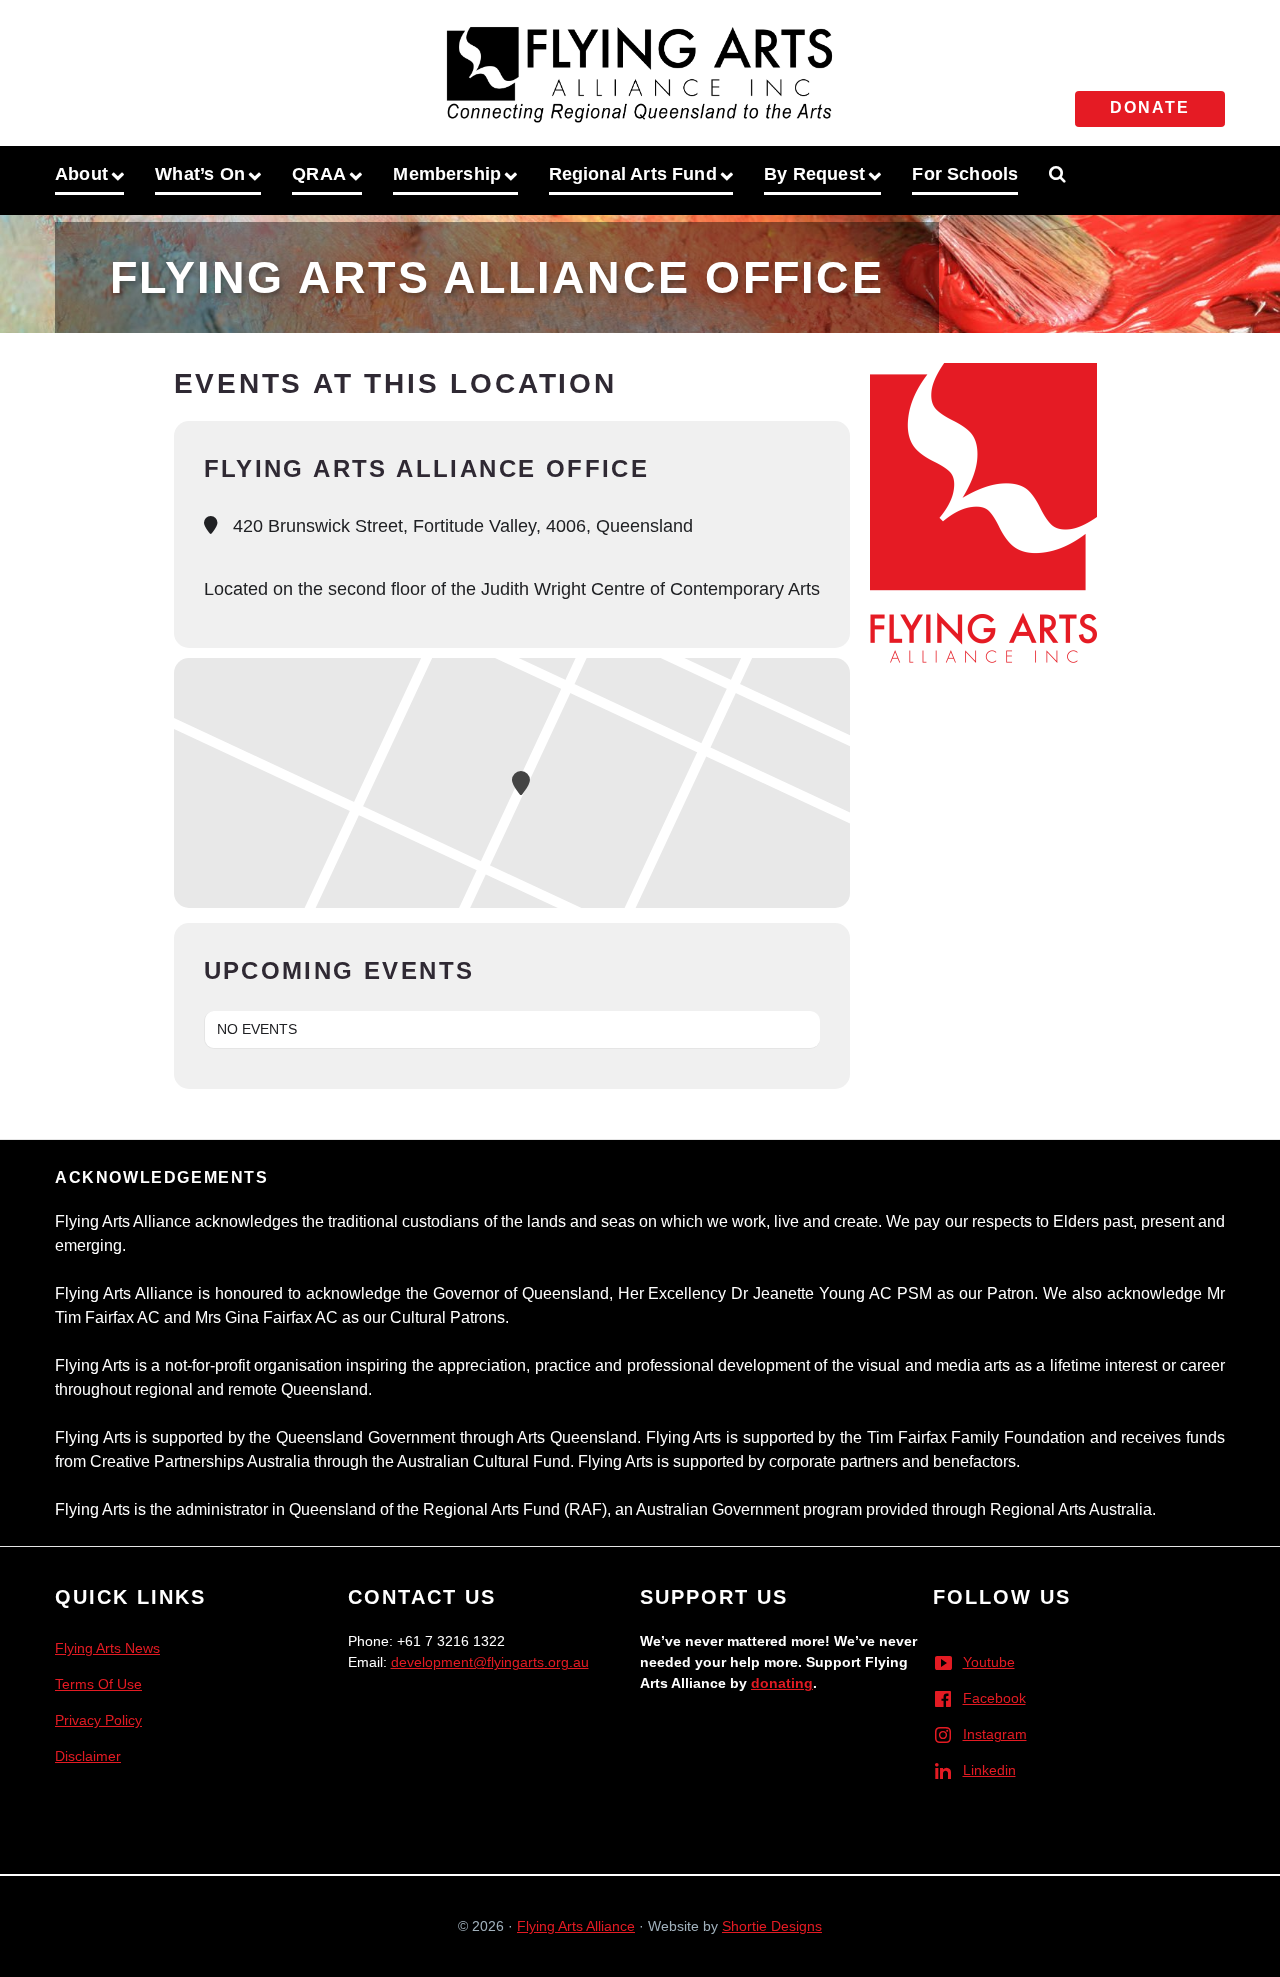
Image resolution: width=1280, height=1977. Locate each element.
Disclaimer (88, 1756)
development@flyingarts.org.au (490, 1662)
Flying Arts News (107, 1648)
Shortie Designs (772, 1926)
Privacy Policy (98, 1720)
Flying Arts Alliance (576, 1926)
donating (782, 1683)
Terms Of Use (98, 1684)
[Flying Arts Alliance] (640, 69)
